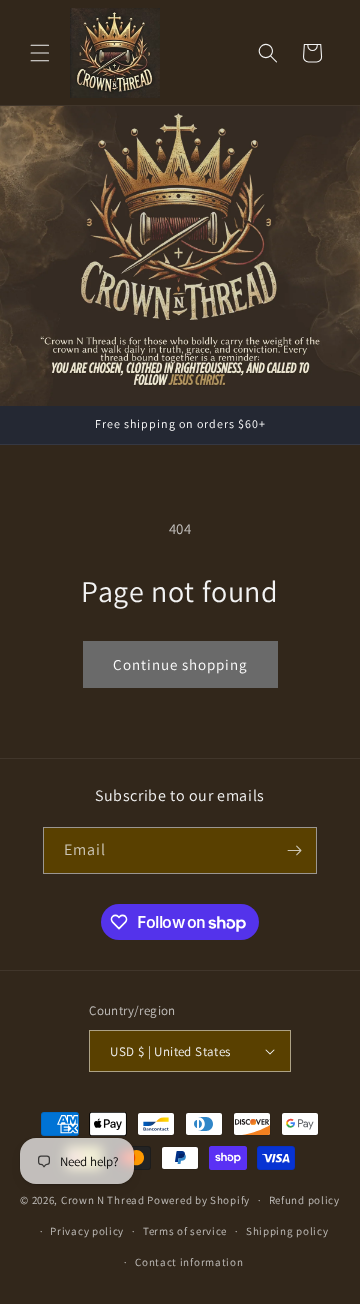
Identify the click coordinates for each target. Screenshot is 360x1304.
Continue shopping (180, 664)
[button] (40, 53)
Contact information (189, 1262)
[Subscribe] (294, 850)
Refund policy (304, 1200)
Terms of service (185, 1231)
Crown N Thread (103, 1200)
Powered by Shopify (198, 1200)
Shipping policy (287, 1231)
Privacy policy (87, 1231)
